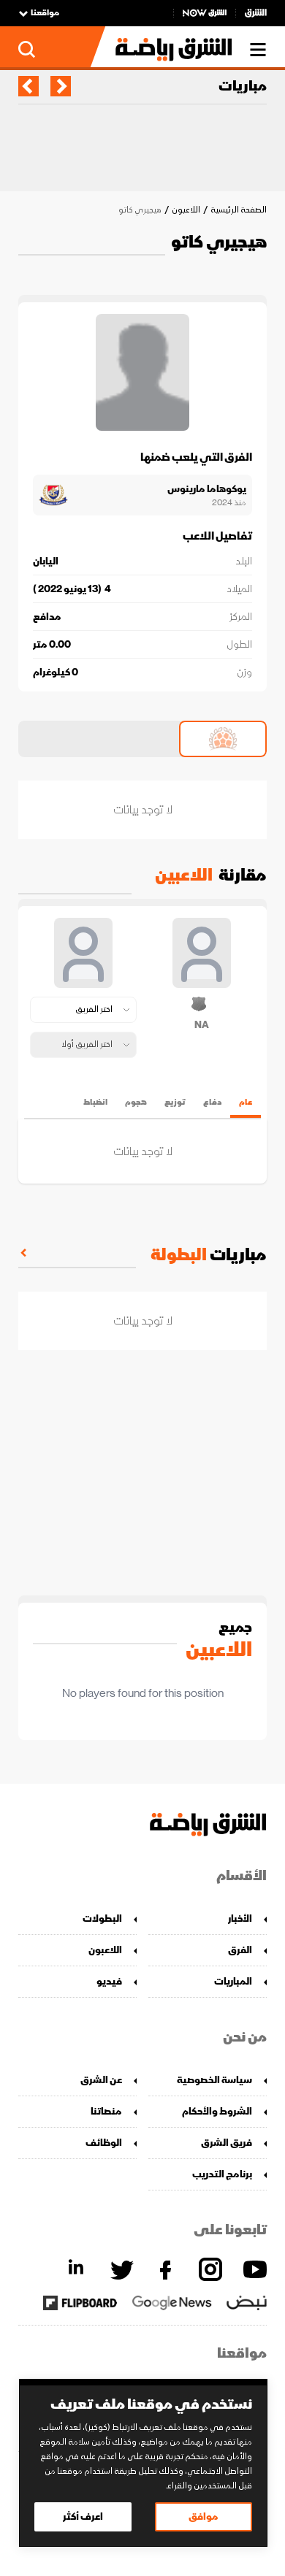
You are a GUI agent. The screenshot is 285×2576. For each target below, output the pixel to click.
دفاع (212, 1102)
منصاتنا (106, 2111)
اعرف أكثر (83, 2516)
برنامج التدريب (222, 2174)
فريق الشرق (227, 2143)
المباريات (233, 1981)
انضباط (95, 1102)
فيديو (109, 1981)
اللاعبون (186, 210)
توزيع (175, 1102)
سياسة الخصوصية (214, 2080)
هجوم (136, 1102)
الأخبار (240, 1918)
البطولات (102, 1918)
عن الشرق (101, 2080)
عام (246, 1102)
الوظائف (104, 2143)
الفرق (240, 1950)
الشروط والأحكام (217, 2111)
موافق (204, 2516)
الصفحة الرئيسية (239, 210)
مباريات (243, 86)
